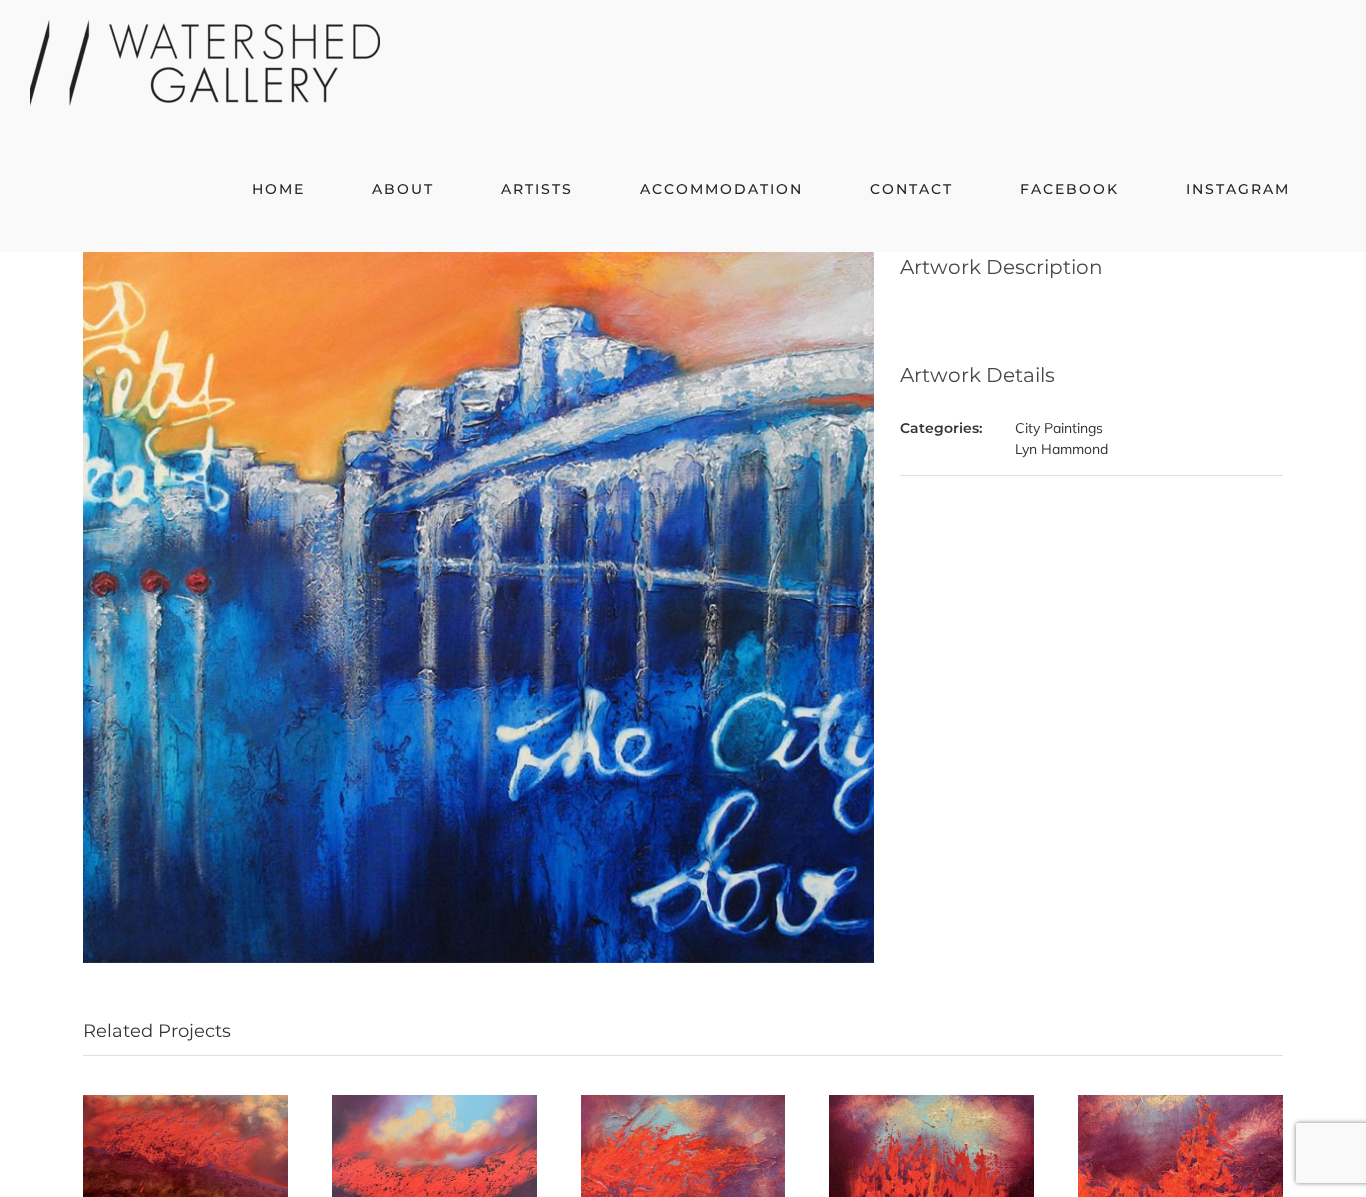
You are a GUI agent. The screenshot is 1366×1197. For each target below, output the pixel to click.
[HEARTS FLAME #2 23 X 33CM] (931, 1104)
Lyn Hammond (1061, 449)
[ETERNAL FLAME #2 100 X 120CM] (434, 1104)
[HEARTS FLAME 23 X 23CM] (1180, 1104)
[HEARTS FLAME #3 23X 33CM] (683, 1104)
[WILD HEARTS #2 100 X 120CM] (185, 1104)
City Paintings (1059, 428)
